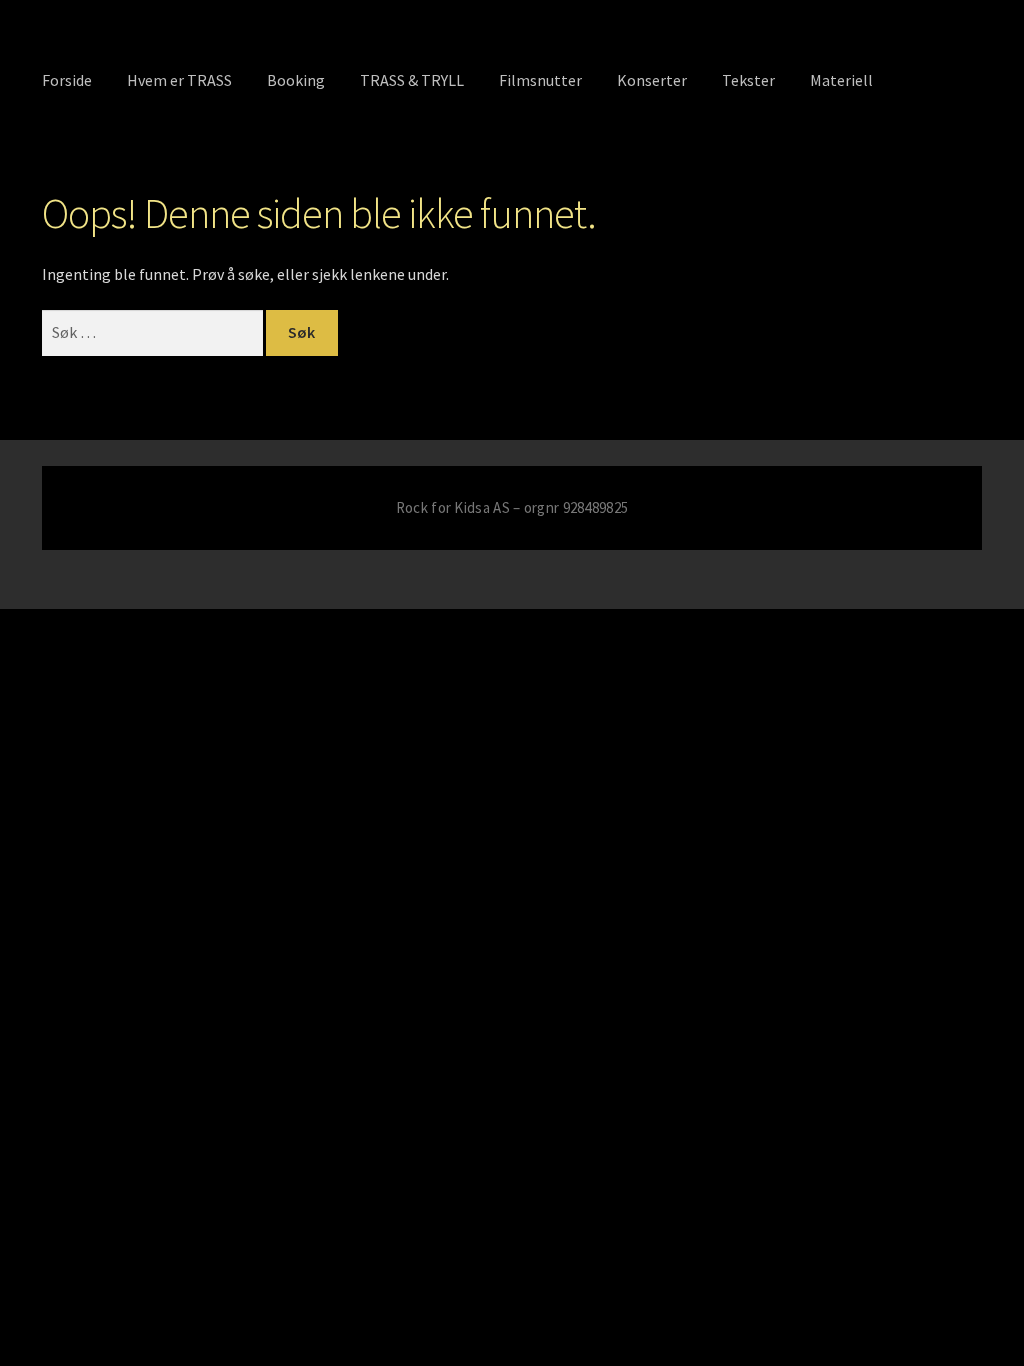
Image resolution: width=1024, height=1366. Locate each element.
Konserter (652, 80)
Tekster (748, 80)
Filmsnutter (540, 80)
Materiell (841, 80)
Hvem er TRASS (179, 80)
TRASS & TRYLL (412, 80)
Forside (67, 80)
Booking (296, 80)
